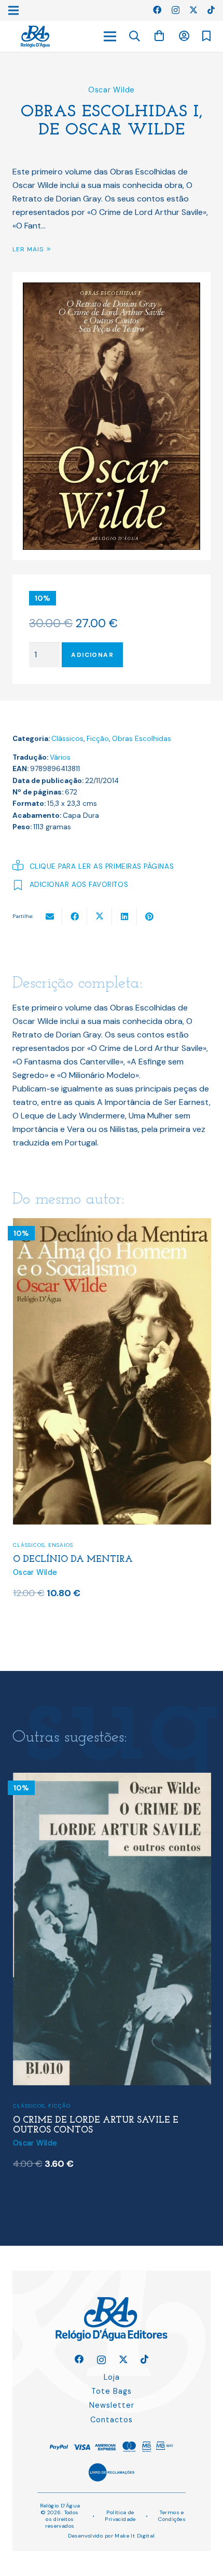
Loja (112, 2377)
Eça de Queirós (41, 2141)
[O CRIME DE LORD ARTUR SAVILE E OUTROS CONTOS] (112, 1225)
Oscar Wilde (112, 90)
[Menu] (110, 36)
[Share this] (75, 916)
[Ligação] (35, 37)
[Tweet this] (100, 916)
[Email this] (50, 916)
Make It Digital (135, 2536)
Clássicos (67, 739)
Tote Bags (112, 2391)
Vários (60, 757)
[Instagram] (176, 10)
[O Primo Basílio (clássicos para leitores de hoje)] (112, 1779)
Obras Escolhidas (142, 739)
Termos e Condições (172, 2516)
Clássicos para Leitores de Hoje (66, 2095)
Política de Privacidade (120, 2516)
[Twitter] (193, 10)
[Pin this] (149, 916)
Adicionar (92, 655)
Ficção (98, 739)
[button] (135, 36)
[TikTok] (211, 10)
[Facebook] (157, 10)
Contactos (112, 2420)
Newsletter (112, 2405)
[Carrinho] (159, 36)
